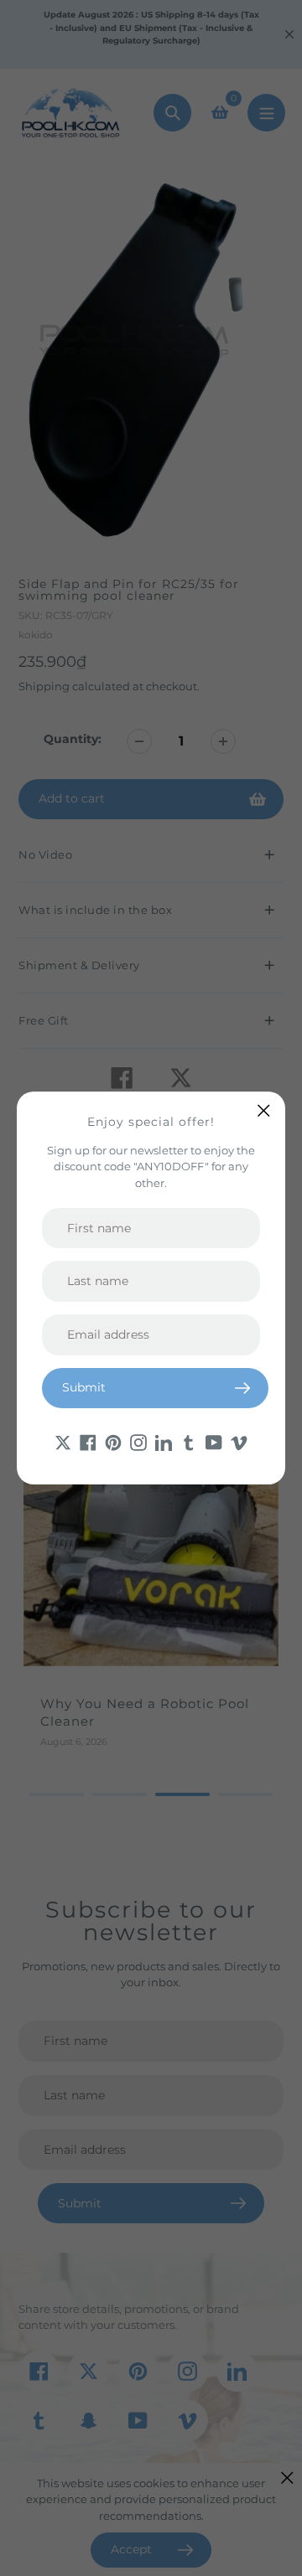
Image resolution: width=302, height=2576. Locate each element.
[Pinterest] (113, 1442)
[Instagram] (138, 1442)
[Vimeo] (239, 1442)
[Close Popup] (264, 1110)
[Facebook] (88, 1442)
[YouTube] (214, 1442)
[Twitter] (63, 1442)
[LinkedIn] (164, 1442)
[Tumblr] (189, 1442)
